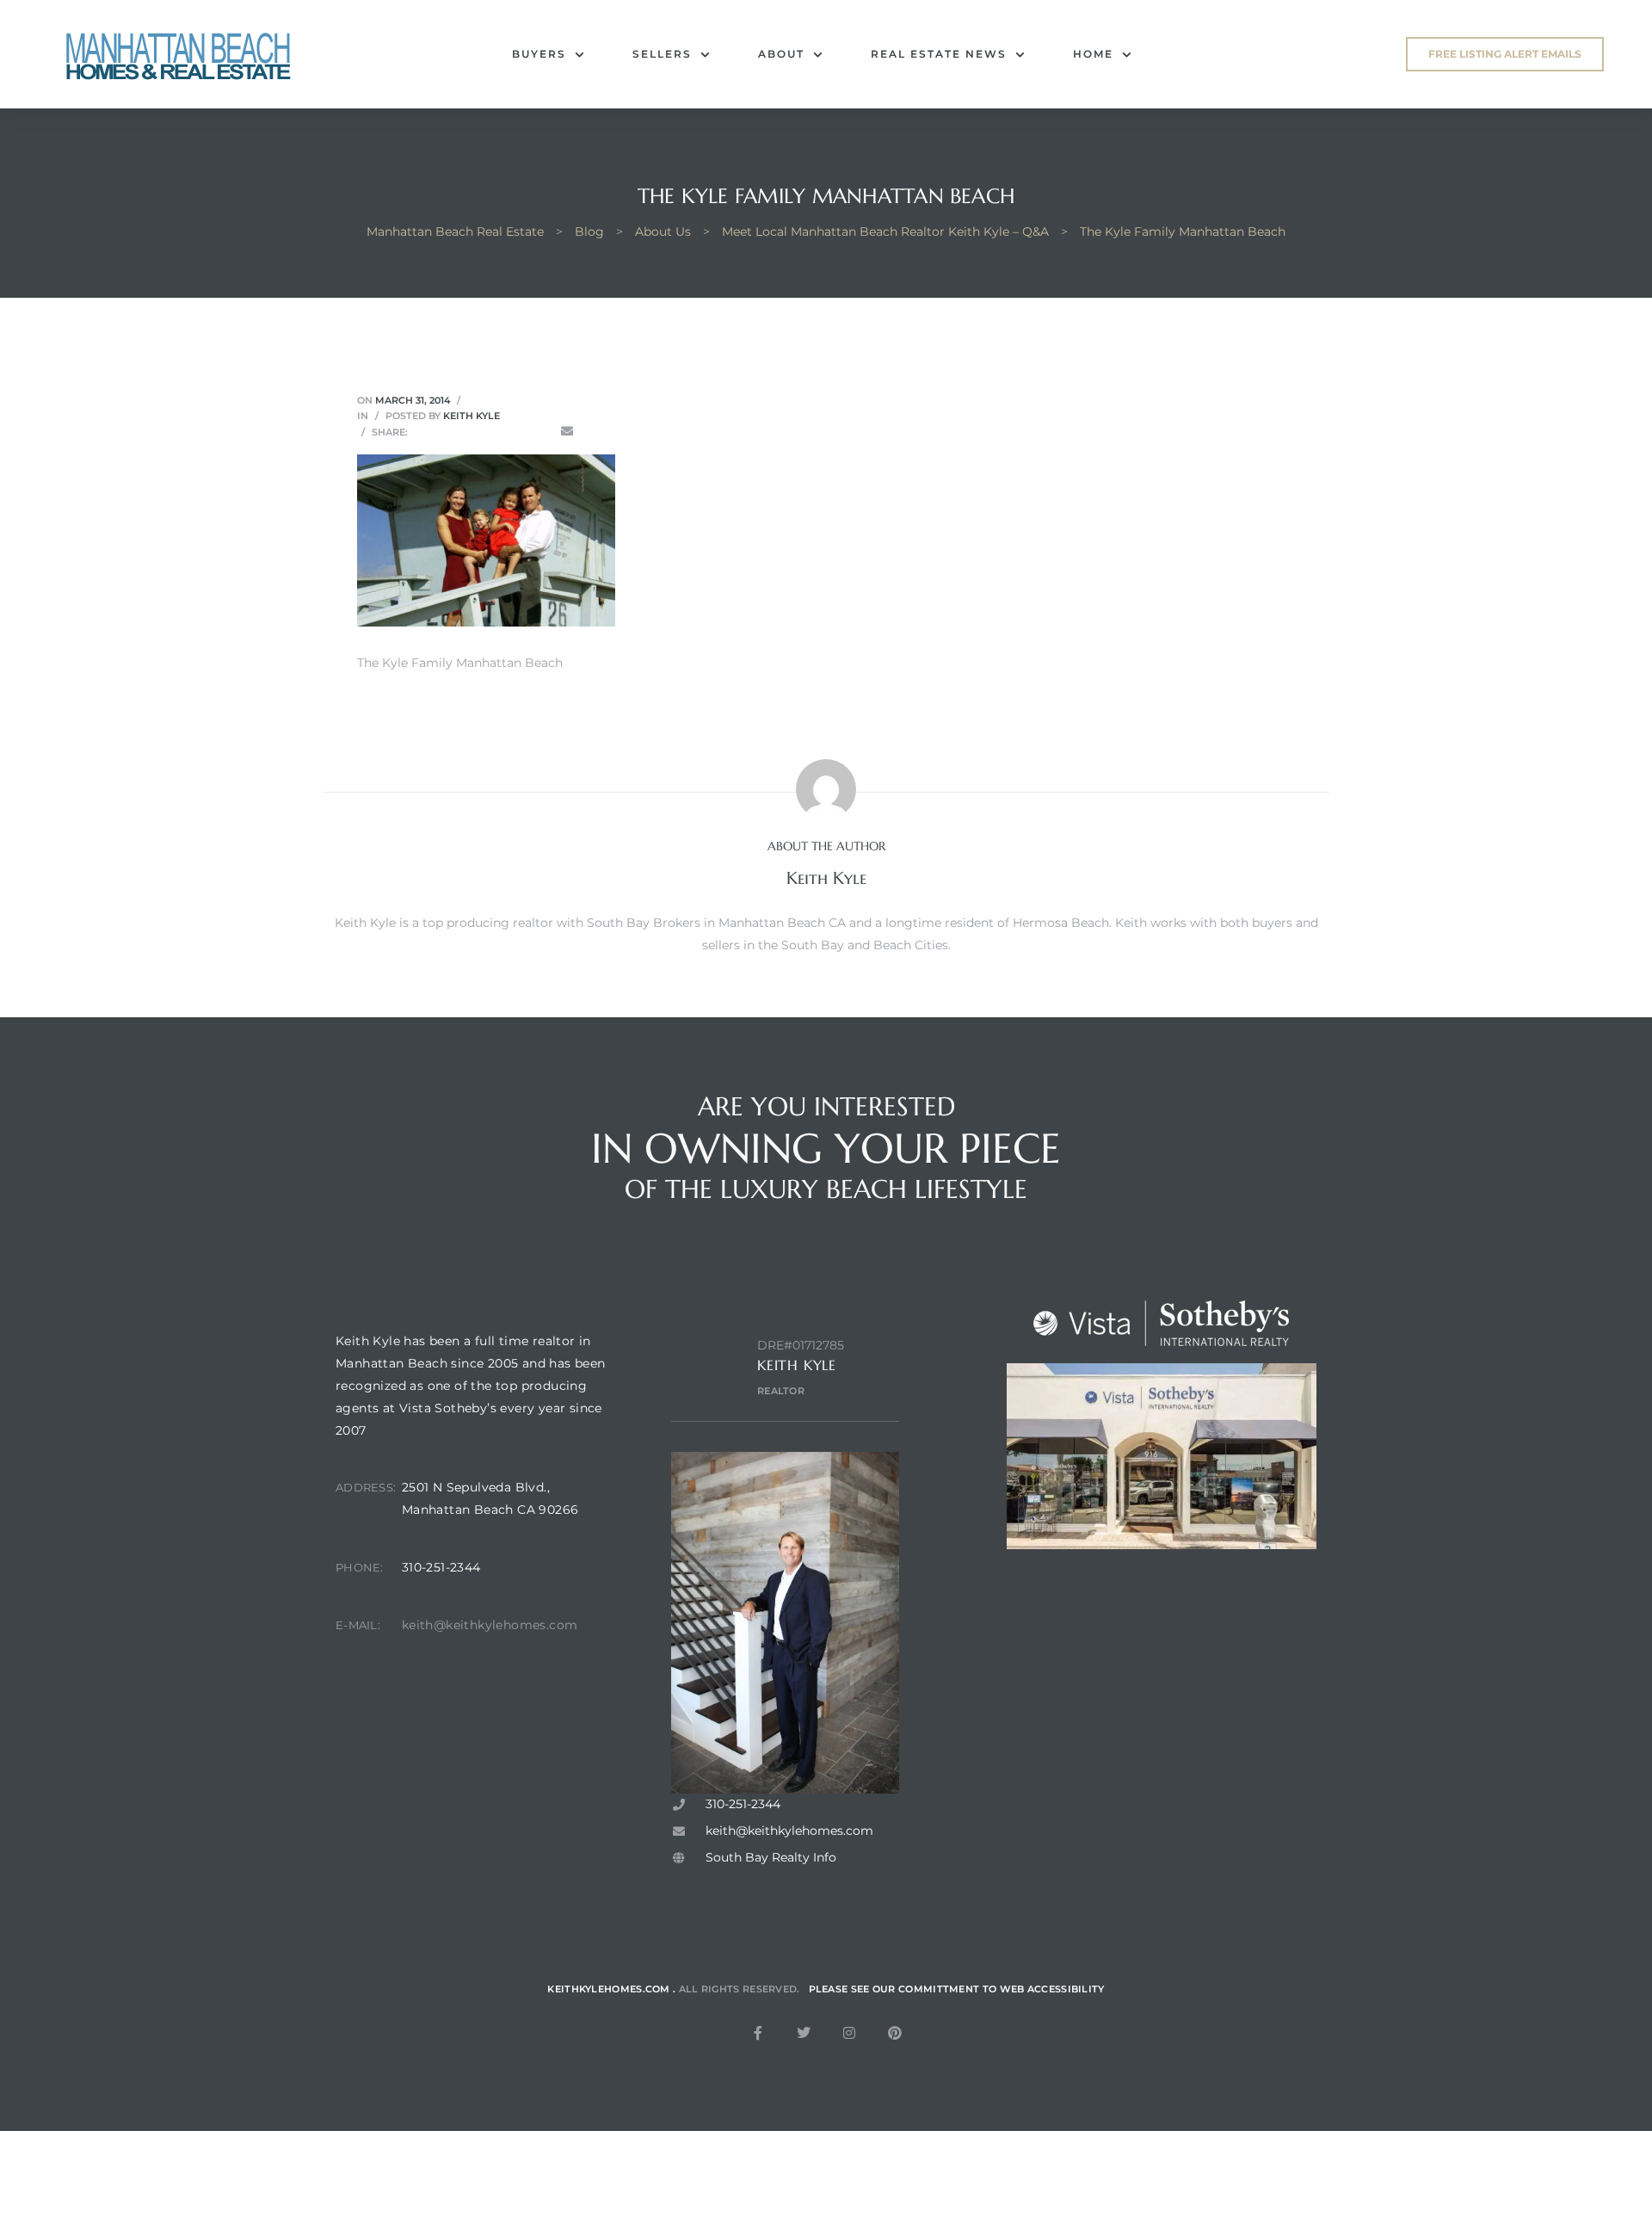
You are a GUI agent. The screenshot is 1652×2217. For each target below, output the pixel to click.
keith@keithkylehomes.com (490, 1625)
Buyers (539, 54)
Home (1093, 54)
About (781, 54)
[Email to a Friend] (567, 432)
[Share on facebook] (422, 432)
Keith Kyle (472, 416)
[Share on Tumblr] (494, 432)
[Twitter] (804, 2033)
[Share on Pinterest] (543, 432)
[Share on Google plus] (518, 432)
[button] (1505, 54)
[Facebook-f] (758, 2033)
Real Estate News (939, 54)
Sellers (662, 54)
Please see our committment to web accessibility (957, 1989)
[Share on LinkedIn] (470, 432)
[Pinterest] (895, 2033)
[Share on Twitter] (446, 432)
